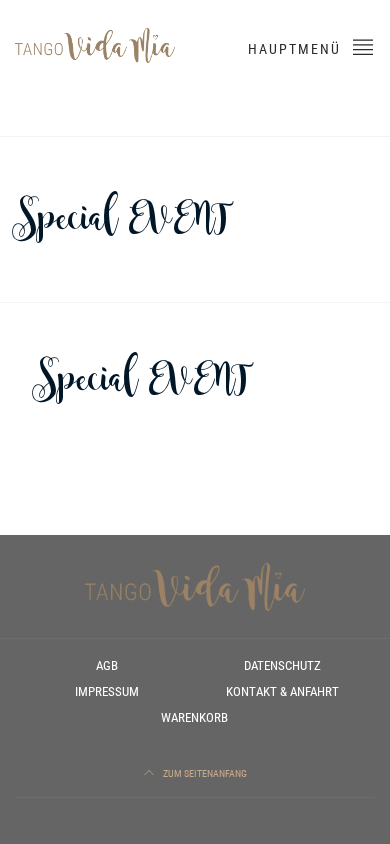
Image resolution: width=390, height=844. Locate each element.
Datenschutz (282, 665)
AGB (107, 665)
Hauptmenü (297, 49)
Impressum (107, 691)
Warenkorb (194, 717)
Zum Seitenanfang (204, 773)
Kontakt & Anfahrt (282, 691)
